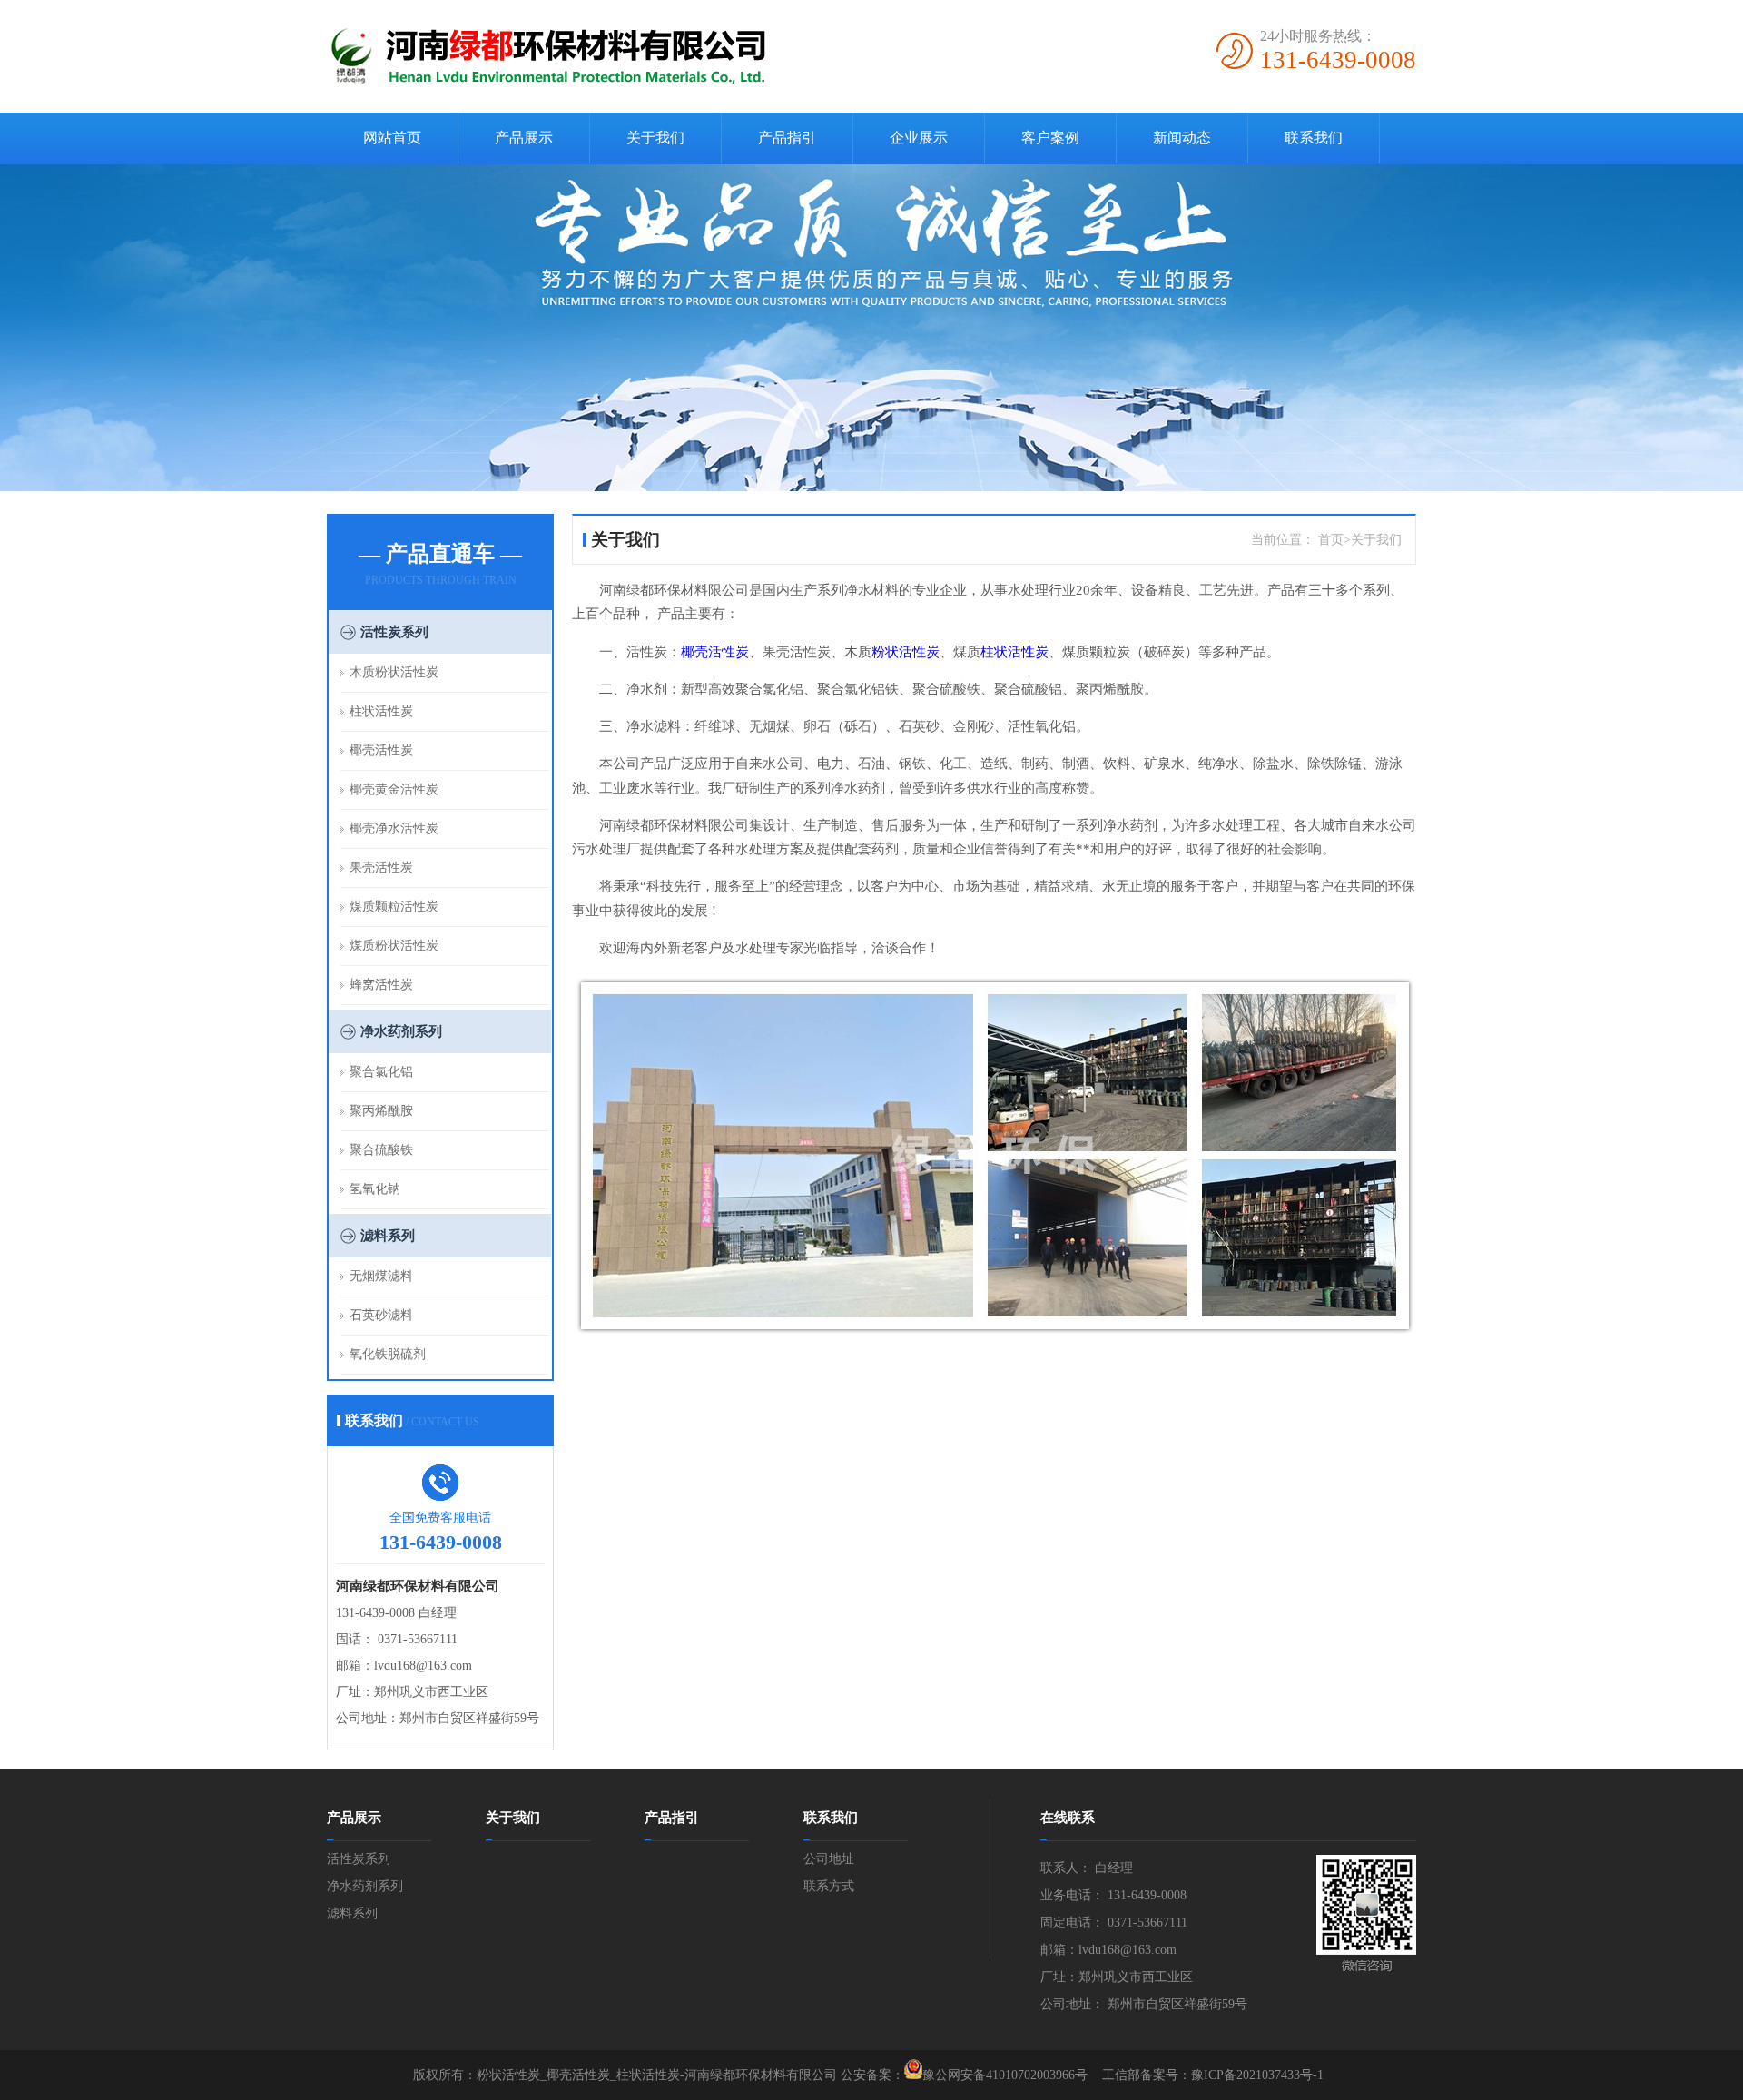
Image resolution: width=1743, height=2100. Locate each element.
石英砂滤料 (381, 1315)
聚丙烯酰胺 (381, 1111)
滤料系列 (388, 1236)
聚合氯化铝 (381, 1072)
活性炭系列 (394, 632)
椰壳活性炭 (381, 750)
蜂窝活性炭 (381, 985)
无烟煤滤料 (381, 1276)
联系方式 (829, 1886)
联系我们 (1314, 138)
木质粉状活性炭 (394, 672)
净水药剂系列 (401, 1031)
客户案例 (1050, 138)
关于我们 (655, 138)
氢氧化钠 (375, 1189)
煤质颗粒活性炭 (394, 907)
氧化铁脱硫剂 (388, 1354)
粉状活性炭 (906, 652)
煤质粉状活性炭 (394, 946)
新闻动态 (1182, 138)
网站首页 (392, 138)
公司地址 (829, 1859)
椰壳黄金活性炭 (394, 789)
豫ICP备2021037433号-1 (1257, 2075)
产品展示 (524, 138)
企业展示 (919, 138)
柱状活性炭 (381, 711)
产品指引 (787, 138)
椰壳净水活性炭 (394, 828)
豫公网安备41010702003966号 (1005, 2075)
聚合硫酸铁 (381, 1150)
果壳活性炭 (381, 868)
